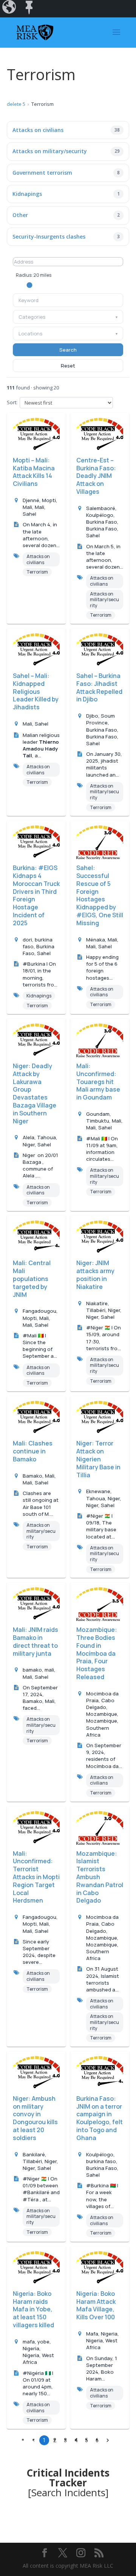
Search (68, 350)
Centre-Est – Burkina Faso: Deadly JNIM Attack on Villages (96, 476)
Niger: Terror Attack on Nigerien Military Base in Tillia (98, 1459)
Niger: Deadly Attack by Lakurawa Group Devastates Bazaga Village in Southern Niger (35, 1093)
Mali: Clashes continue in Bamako (33, 1451)
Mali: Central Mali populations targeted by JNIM (32, 1279)
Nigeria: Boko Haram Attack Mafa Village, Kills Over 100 (96, 2305)
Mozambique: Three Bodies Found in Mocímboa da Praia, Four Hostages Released (97, 1653)
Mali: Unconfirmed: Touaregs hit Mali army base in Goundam (98, 1082)
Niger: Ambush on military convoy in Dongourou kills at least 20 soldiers (35, 2118)
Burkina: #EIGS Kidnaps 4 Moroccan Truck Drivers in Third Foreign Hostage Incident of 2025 (36, 895)
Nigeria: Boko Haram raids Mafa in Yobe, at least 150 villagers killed (33, 2309)
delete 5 (16, 104)
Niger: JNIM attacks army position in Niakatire (95, 1275)
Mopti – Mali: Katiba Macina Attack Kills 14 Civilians (34, 472)
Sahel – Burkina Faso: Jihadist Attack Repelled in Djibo (99, 687)
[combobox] (68, 300)
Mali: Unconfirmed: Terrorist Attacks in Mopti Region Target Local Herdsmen (36, 1877)
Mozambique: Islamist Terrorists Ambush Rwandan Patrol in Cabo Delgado (100, 1877)
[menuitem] (10, 9)
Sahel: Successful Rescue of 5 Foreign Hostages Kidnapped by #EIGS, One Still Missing (100, 895)
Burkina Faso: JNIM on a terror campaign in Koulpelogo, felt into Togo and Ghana (100, 2118)
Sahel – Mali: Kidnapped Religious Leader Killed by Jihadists (36, 691)
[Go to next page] (108, 2440)
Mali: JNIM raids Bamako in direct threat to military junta (36, 1641)
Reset (68, 366)
